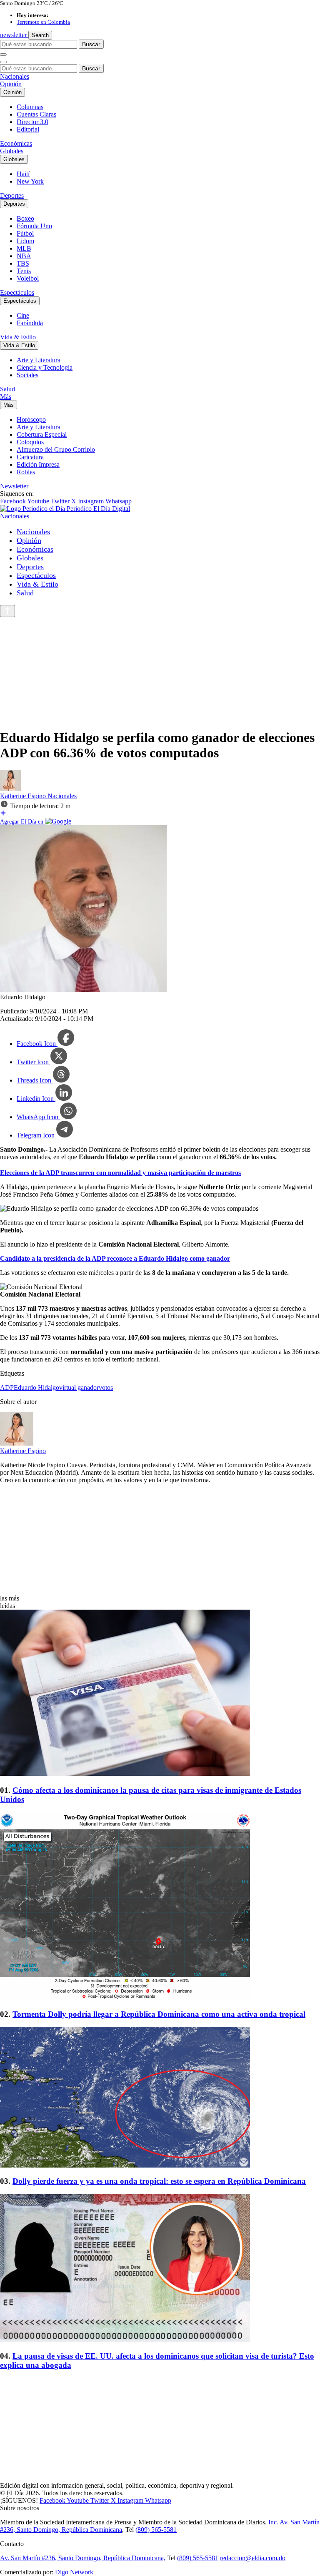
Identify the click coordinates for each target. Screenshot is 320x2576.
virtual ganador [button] (79, 1388)
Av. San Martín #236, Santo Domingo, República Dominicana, (83, 2558)
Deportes (12, 195)
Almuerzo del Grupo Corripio (56, 449)
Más (6, 397)
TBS (23, 263)
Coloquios (30, 442)
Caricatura (30, 457)
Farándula (30, 323)
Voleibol (28, 278)
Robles (26, 472)
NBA (24, 256)
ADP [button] (7, 1388)
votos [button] (106, 1388)
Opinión (11, 84)
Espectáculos (17, 292)
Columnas (30, 107)
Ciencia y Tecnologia (45, 367)
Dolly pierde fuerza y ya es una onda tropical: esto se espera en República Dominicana (159, 2181)
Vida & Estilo (18, 337)
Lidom (25, 241)
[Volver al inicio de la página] (7, 611)
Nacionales (15, 76)
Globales (12, 151)
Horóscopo (31, 419)
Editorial (28, 129)
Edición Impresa (38, 464)
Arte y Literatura (39, 360)
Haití (23, 174)
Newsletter (14, 486)
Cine (23, 315)
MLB (24, 248)
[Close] (3, 62)
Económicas (16, 143)
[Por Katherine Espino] (10, 788)
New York (30, 181)
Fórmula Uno (34, 226)
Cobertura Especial (42, 434)
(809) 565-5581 (156, 2530)
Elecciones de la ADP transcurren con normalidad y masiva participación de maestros (120, 1173)
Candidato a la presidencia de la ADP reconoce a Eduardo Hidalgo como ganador (115, 1258)
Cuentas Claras (36, 114)
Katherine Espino (24, 796)
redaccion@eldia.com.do (253, 2558)
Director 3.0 (32, 122)
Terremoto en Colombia (43, 22)
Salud (7, 389)
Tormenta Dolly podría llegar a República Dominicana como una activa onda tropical (159, 2014)
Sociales (27, 375)
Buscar (91, 44)
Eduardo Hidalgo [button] (36, 1388)
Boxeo (25, 218)
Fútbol (25, 233)
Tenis (24, 271)
